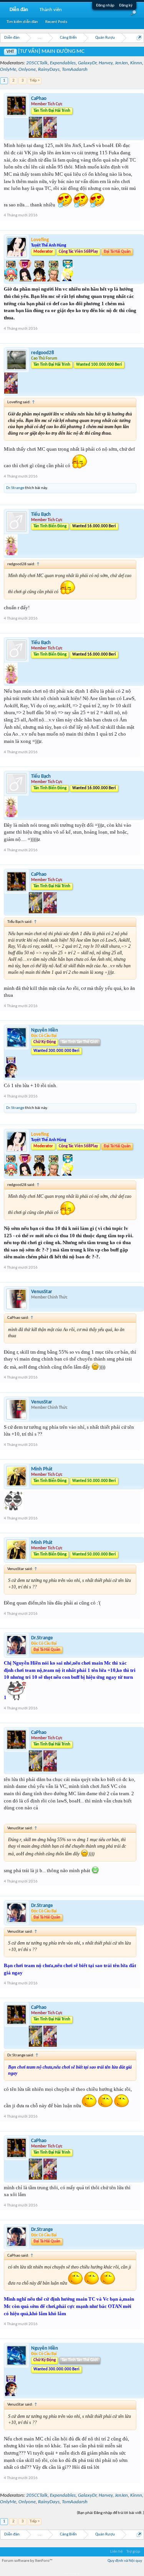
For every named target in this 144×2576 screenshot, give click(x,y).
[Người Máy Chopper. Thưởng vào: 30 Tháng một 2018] (50, 137)
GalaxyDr (87, 63)
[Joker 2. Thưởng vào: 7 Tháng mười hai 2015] (11, 554)
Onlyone (27, 70)
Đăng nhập (105, 6)
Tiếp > (35, 81)
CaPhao (39, 99)
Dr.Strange (15, 488)
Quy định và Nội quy (125, 2561)
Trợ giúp (133, 2552)
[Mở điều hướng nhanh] (139, 38)
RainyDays (49, 70)
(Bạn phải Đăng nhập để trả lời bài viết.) (110, 2513)
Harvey (106, 63)
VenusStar (42, 1292)
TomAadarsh (75, 70)
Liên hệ (116, 2552)
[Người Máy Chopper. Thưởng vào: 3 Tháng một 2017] (11, 392)
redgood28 (43, 353)
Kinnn (136, 63)
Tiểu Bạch (41, 514)
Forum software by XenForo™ (27, 2561)
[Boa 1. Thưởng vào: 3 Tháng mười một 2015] (26, 280)
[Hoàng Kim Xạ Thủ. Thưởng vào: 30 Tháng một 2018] (36, 137)
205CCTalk (37, 63)
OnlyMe (8, 70)
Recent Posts (56, 22)
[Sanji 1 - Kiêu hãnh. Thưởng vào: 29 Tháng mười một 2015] (68, 280)
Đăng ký (126, 6)
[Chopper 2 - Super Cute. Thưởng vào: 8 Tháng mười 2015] (11, 280)
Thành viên (51, 10)
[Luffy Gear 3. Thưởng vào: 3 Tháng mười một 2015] (40, 280)
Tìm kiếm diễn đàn (22, 22)
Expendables (63, 63)
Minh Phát (42, 1469)
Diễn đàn (19, 10)
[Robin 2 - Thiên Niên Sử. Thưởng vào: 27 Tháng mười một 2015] (11, 1076)
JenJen (121, 63)
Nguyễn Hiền (45, 1030)
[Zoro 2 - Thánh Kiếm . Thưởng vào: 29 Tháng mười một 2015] (54, 280)
